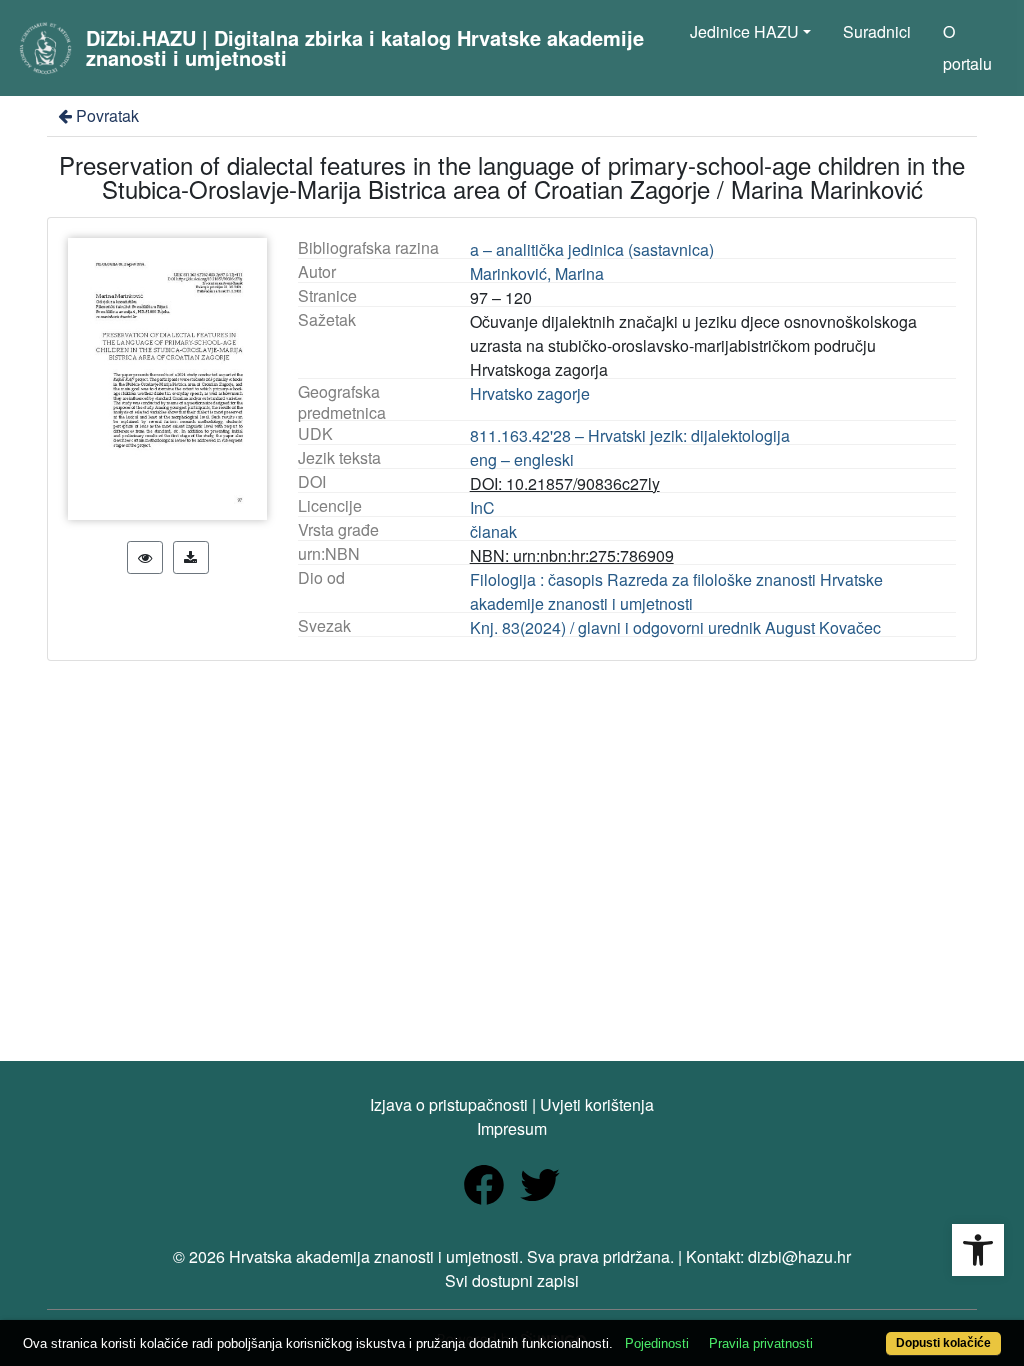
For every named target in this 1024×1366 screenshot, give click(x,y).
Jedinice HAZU (744, 31)
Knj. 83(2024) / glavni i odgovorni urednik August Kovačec (675, 627)
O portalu (967, 47)
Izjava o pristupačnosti (449, 1104)
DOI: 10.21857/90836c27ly (565, 483)
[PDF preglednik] (145, 557)
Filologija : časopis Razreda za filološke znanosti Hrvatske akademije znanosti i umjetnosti (676, 591)
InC (482, 507)
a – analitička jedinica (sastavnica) (592, 249)
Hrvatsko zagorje (530, 393)
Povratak (107, 115)
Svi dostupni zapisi (512, 1280)
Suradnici (877, 31)
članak (493, 531)
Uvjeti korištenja (597, 1104)
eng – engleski (522, 459)
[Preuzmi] (191, 557)
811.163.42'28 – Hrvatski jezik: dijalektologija (630, 435)
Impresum (512, 1128)
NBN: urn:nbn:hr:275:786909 (572, 555)
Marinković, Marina (537, 273)
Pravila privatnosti (761, 1343)
